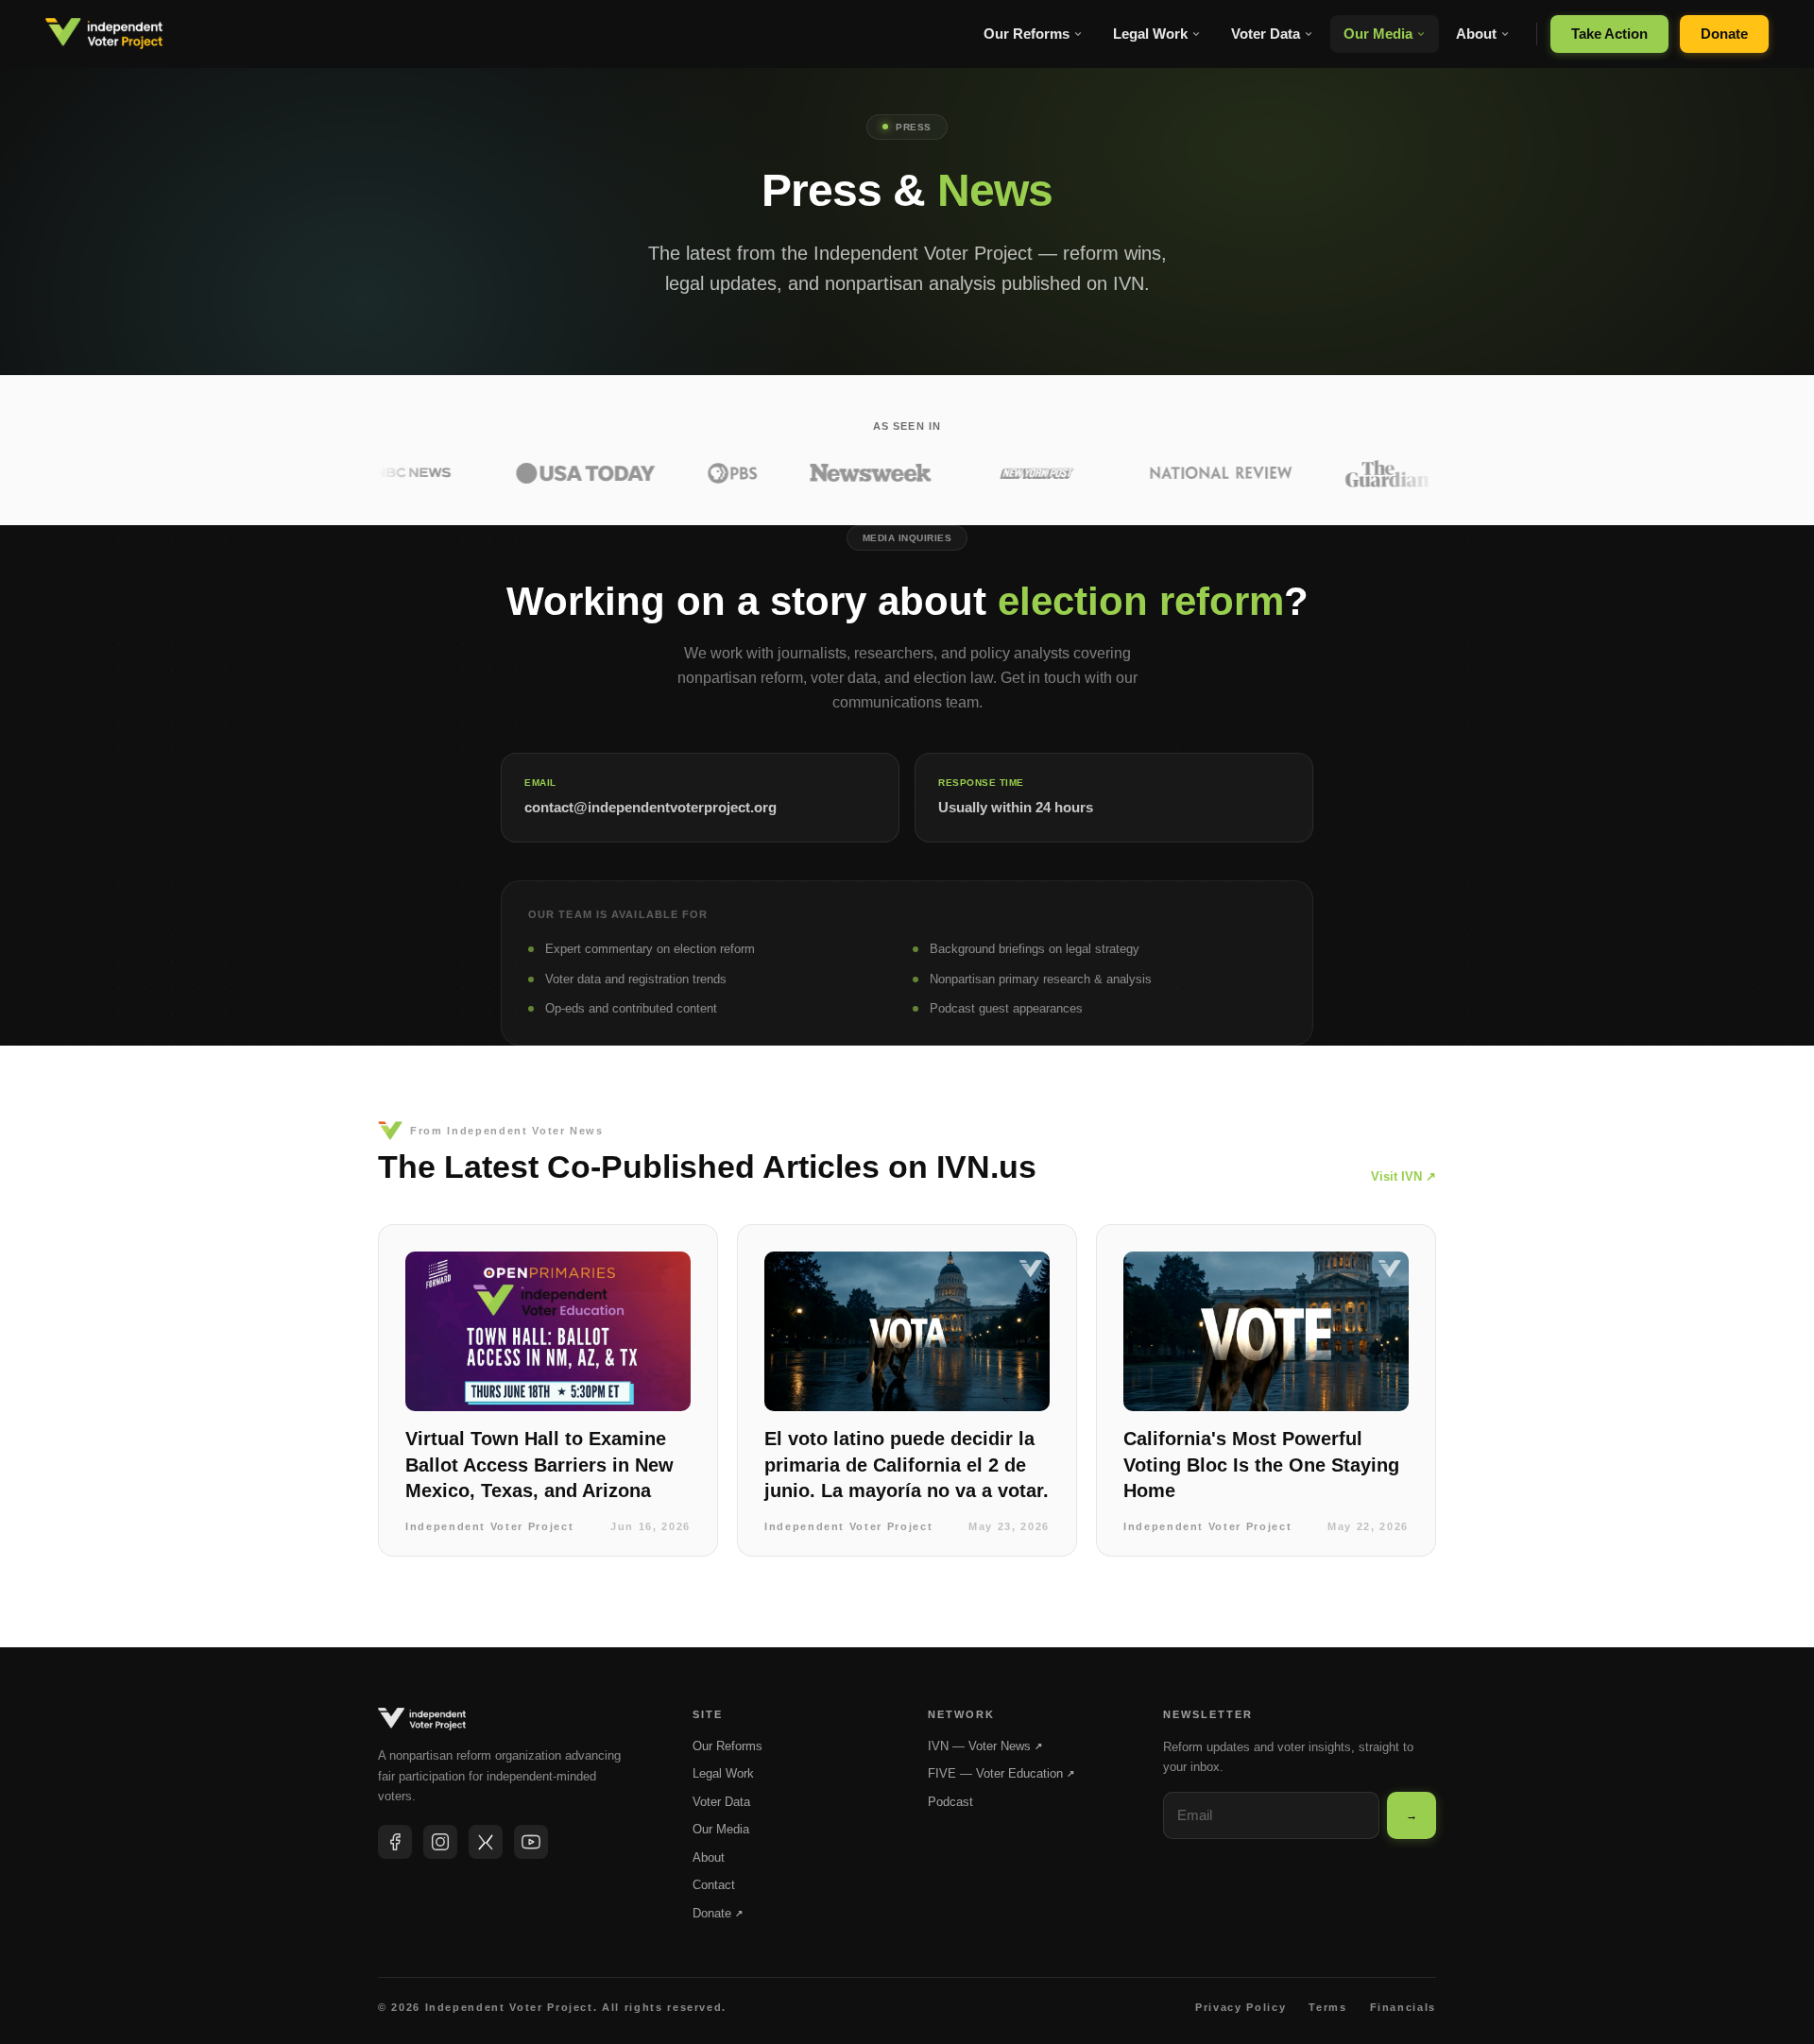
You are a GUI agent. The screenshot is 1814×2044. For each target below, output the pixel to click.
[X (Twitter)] (486, 1842)
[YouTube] (531, 1842)
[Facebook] (395, 1842)
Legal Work (1150, 34)
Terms (1327, 2007)
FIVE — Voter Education (1001, 1773)
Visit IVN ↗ (1403, 1176)
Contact (714, 1885)
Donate (1724, 34)
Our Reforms (1027, 34)
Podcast (950, 1802)
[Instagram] (440, 1842)
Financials (1403, 2007)
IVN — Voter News (985, 1746)
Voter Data (1266, 34)
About (1476, 34)
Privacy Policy (1241, 2007)
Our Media (1378, 34)
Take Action (1609, 34)
